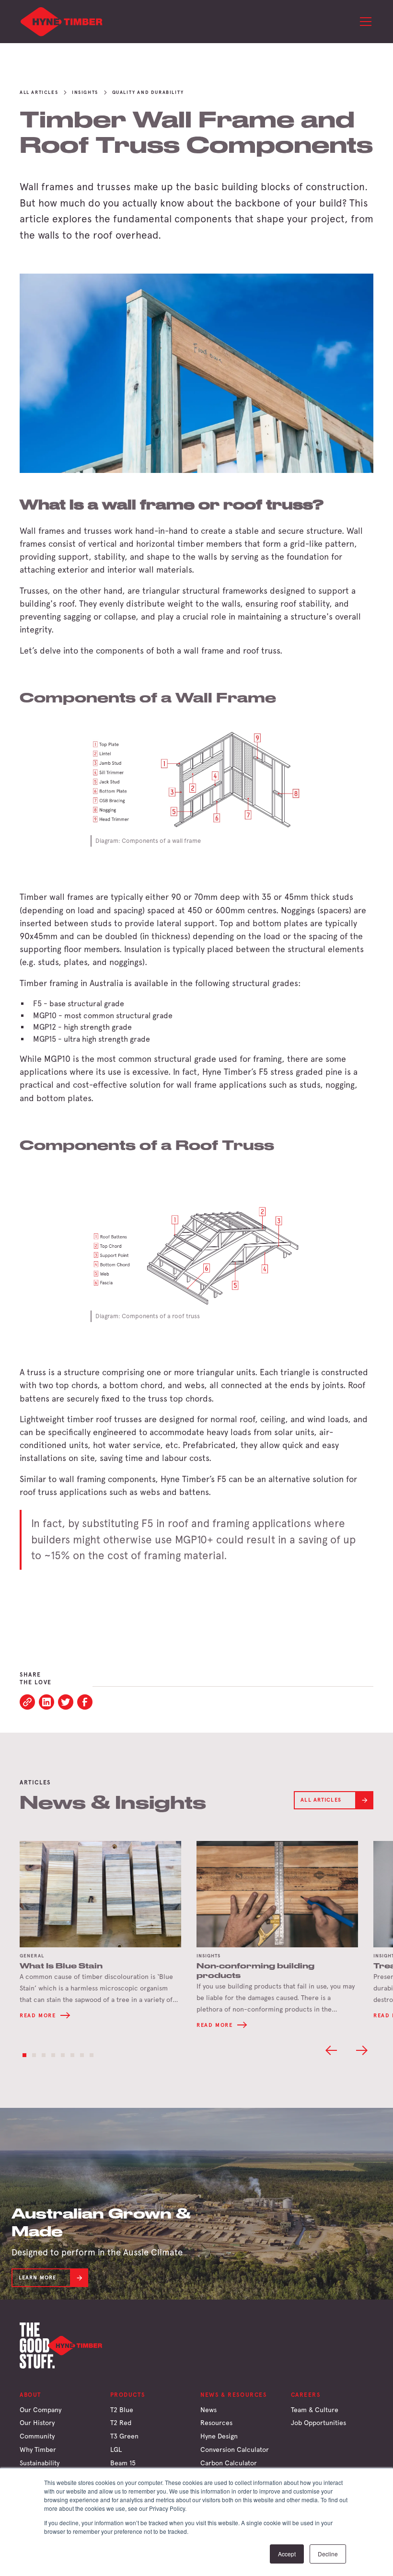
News (208, 2410)
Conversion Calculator (235, 2449)
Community (37, 2436)
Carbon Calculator (229, 2463)
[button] (364, 22)
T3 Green (124, 2436)
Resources (216, 2423)
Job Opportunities (318, 2423)
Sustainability (40, 2463)
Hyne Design (219, 2436)
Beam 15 (123, 2463)
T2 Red (121, 2423)
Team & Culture (315, 2410)
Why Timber (38, 2449)
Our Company (40, 2410)
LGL (116, 2449)
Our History (37, 2423)
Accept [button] (287, 2554)
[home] (62, 22)
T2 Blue (122, 2410)
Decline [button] (328, 2554)
